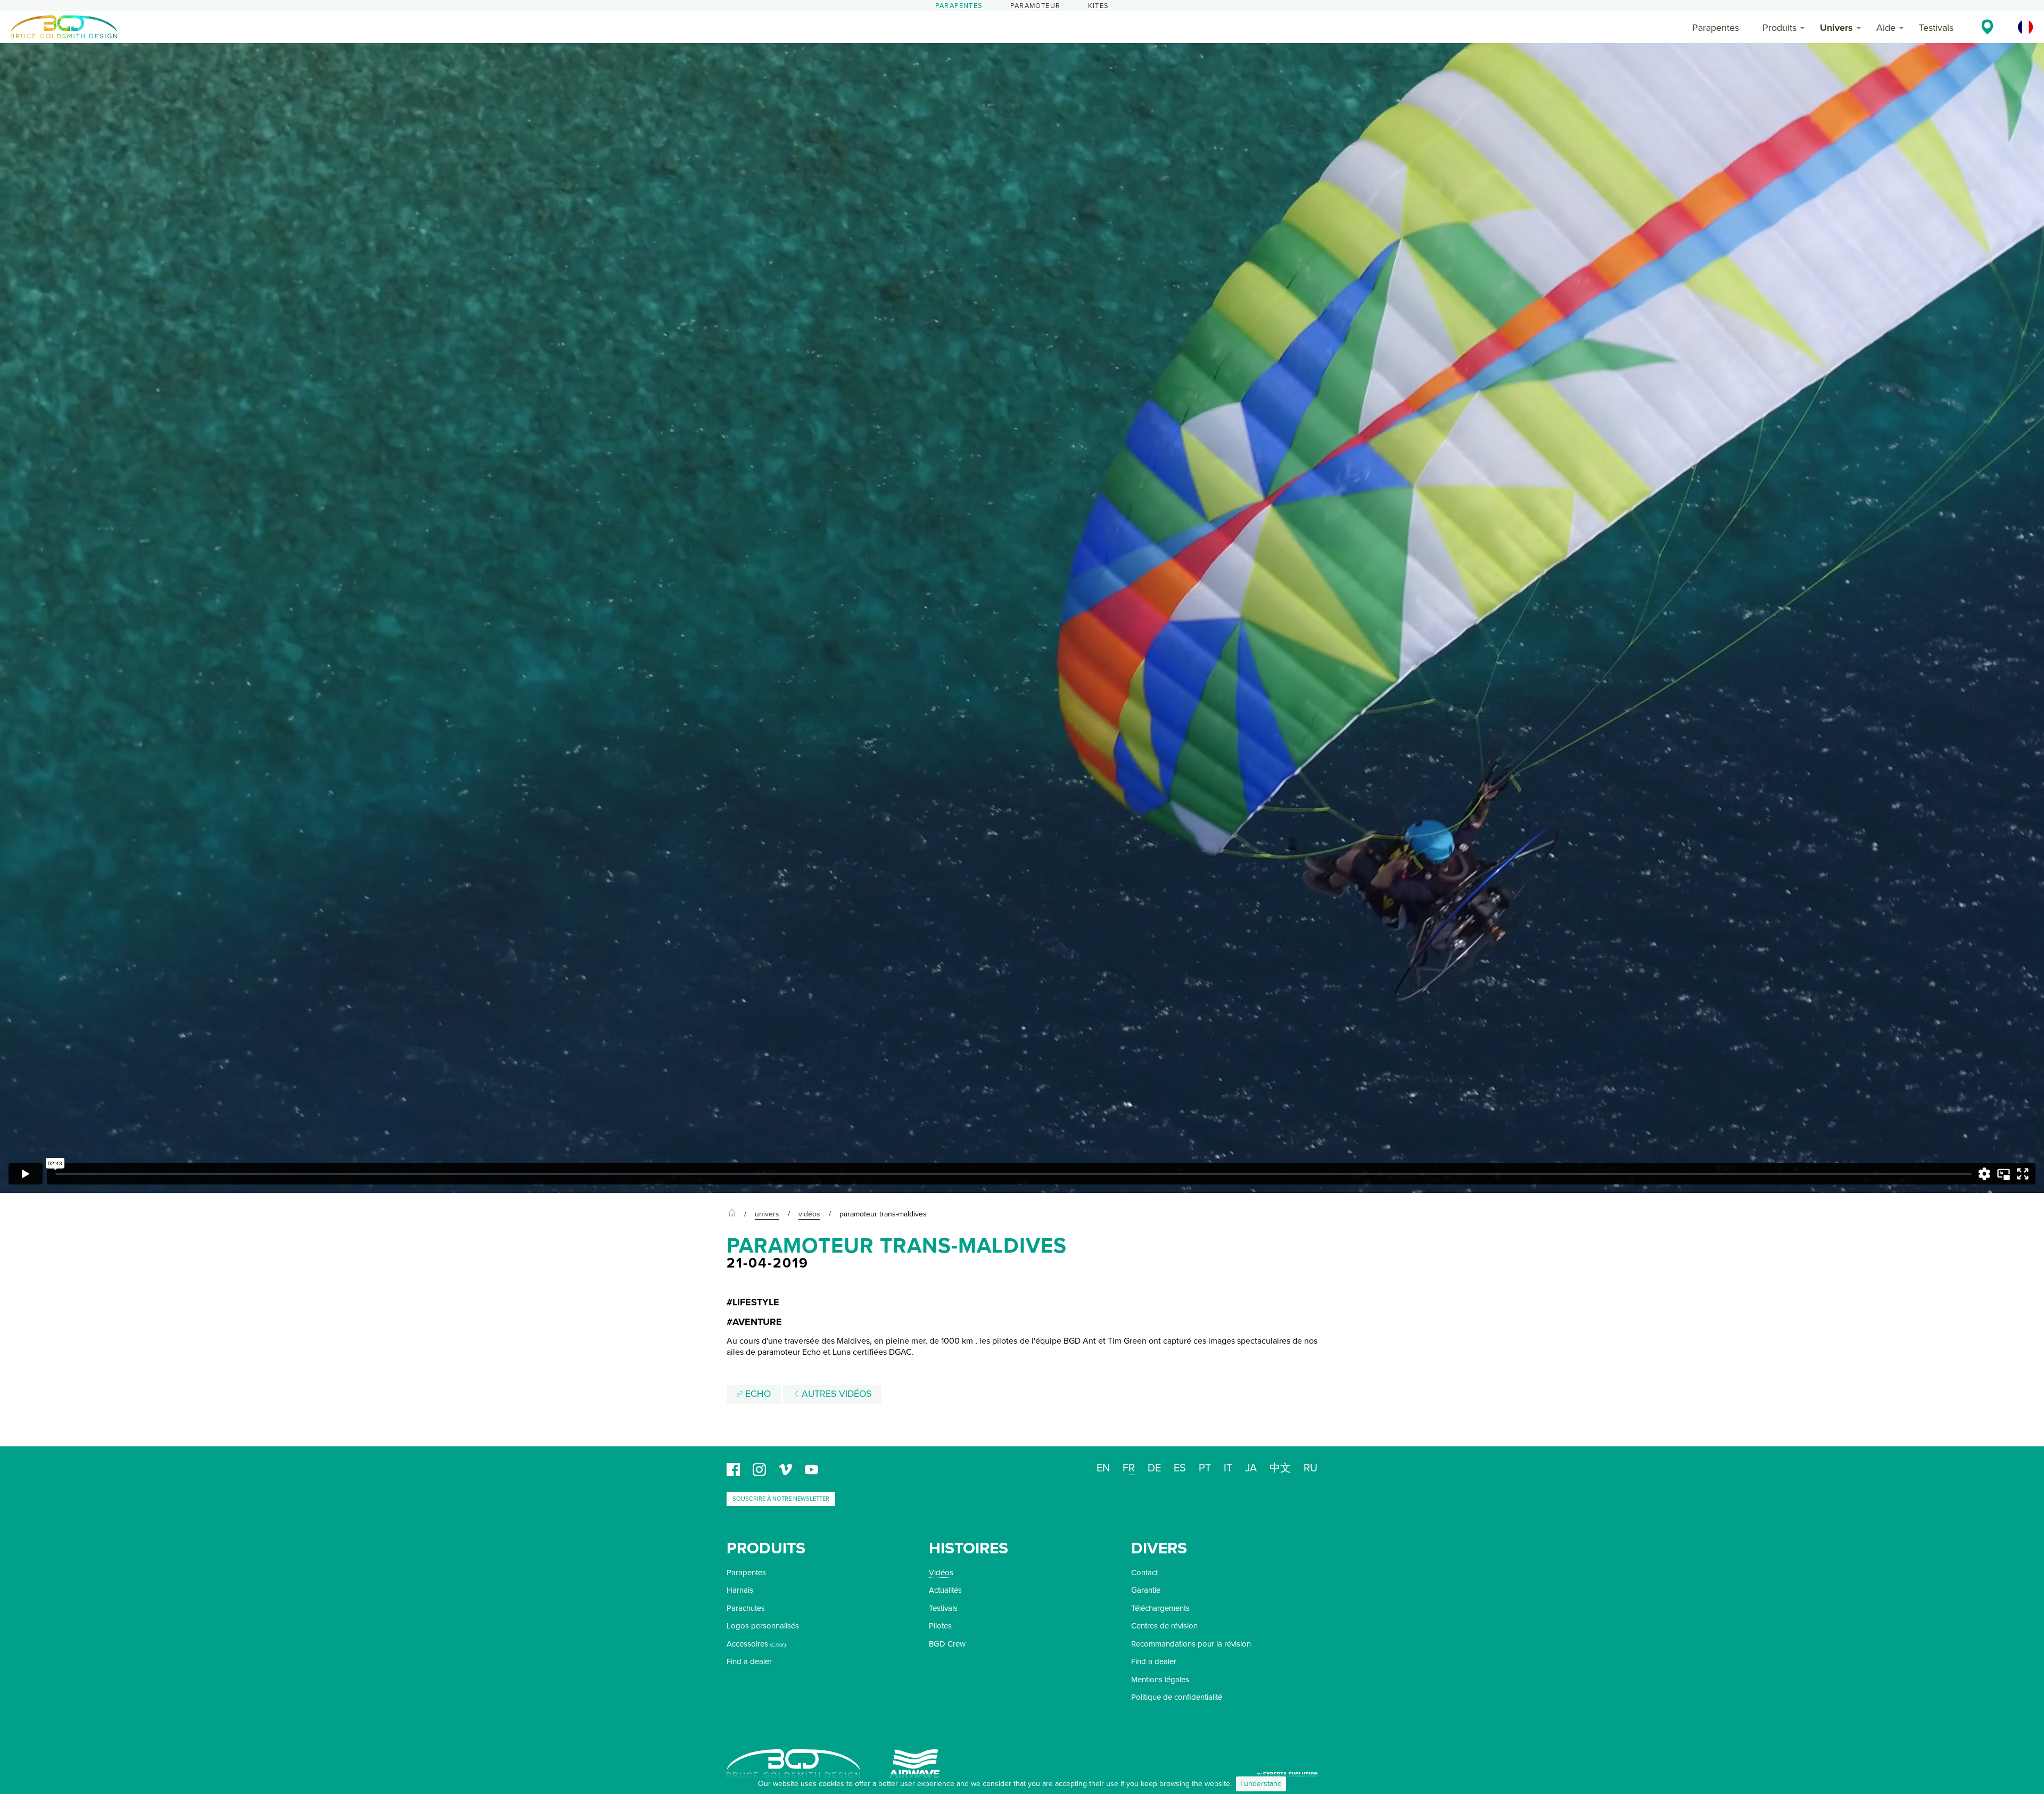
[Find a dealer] (1987, 27)
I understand (1261, 1784)
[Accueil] (732, 1214)
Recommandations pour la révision (1191, 1644)
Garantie (1146, 1590)
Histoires (969, 1548)
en (1103, 1468)
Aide (1886, 28)
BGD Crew (947, 1644)
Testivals (1936, 28)
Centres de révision (1164, 1626)
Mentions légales (1160, 1680)
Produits (1779, 28)
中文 (1280, 1468)
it (1228, 1468)
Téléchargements (1160, 1608)
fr (1129, 1468)
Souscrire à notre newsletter (781, 1499)
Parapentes (959, 6)
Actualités (945, 1590)
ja (1251, 1468)
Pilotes (940, 1626)
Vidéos (941, 1573)
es (1180, 1468)
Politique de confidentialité (1177, 1697)
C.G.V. (778, 1645)
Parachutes (746, 1608)
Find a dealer (749, 1661)
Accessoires (747, 1644)
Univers (1836, 28)
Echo (757, 1394)
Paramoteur (1035, 6)
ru (1311, 1468)
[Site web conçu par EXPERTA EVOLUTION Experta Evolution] (1287, 1771)
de (1154, 1468)
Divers (1159, 1548)
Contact (1144, 1573)
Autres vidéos (835, 1394)
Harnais (740, 1590)
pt (1205, 1468)
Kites (1098, 6)
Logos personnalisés (763, 1626)
